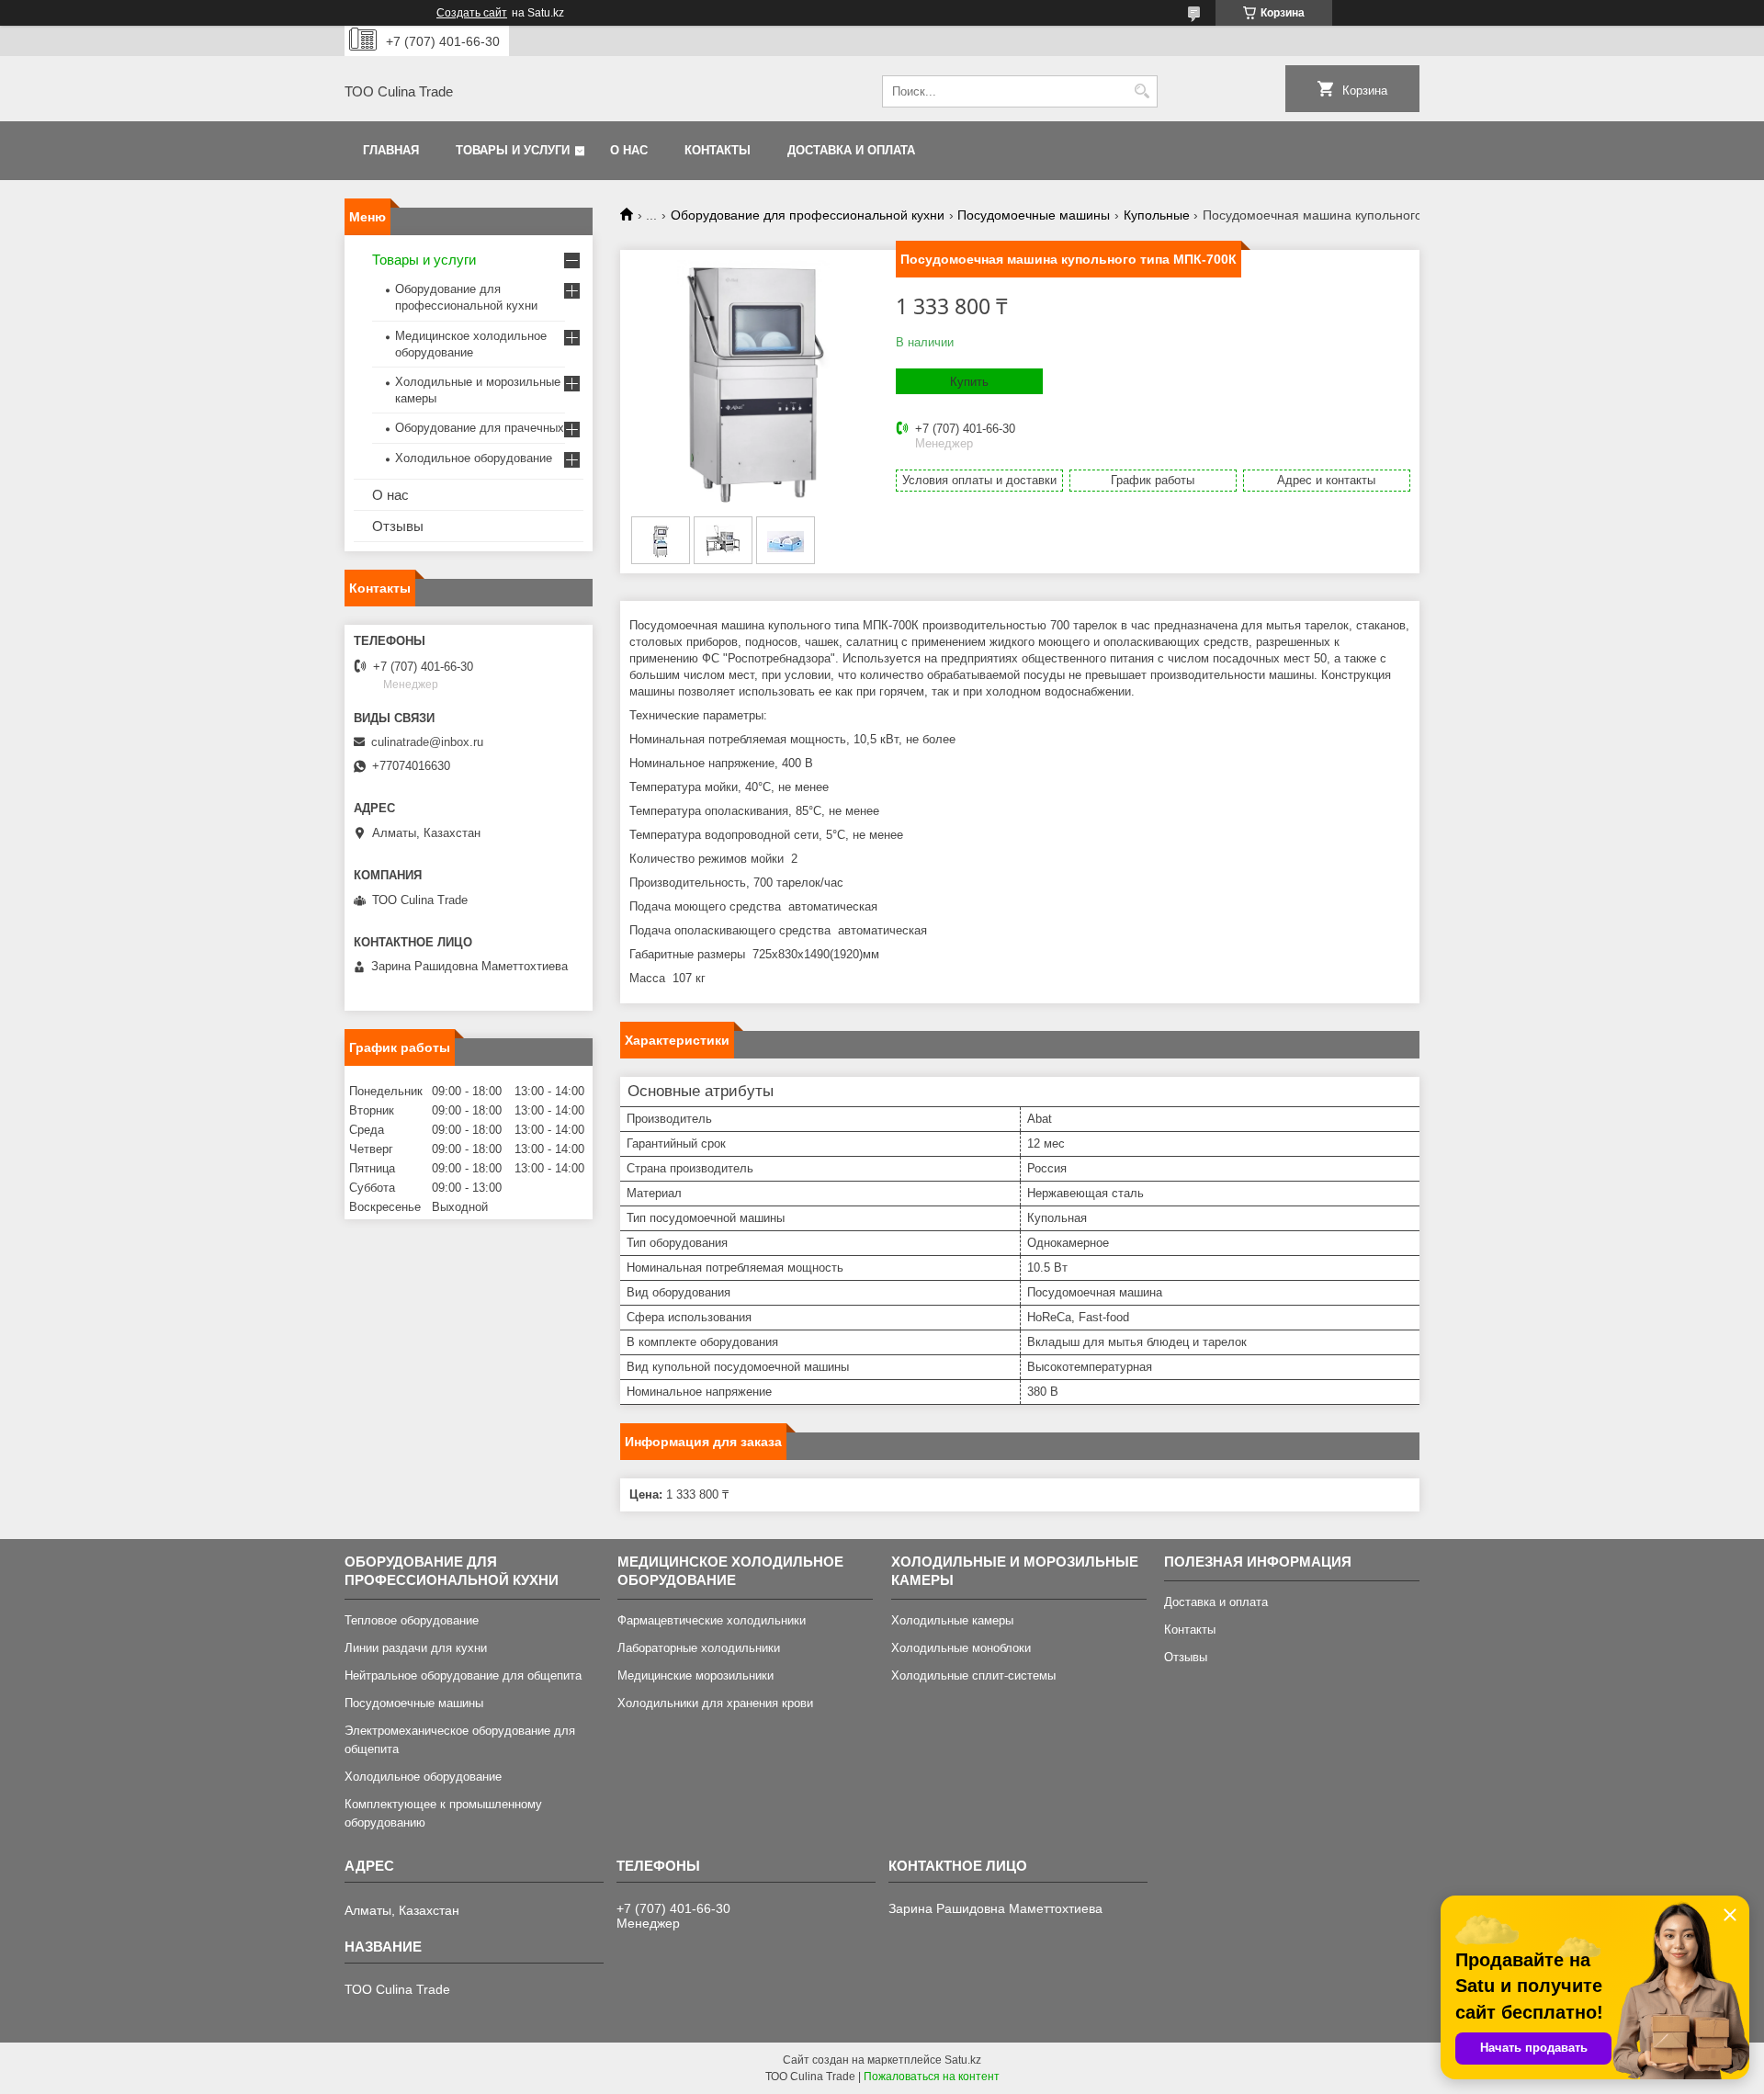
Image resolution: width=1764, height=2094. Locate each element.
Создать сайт (472, 13)
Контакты (718, 150)
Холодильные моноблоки (961, 1648)
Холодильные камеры (952, 1620)
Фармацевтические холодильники (712, 1620)
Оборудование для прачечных (480, 428)
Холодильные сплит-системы (973, 1675)
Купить (969, 382)
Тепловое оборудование (412, 1620)
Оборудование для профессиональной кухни (808, 215)
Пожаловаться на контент (932, 2077)
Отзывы (398, 526)
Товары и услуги (513, 150)
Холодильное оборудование (474, 458)
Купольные (1157, 215)
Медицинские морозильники (695, 1675)
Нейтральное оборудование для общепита (463, 1675)
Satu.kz (963, 2060)
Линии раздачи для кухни (416, 1648)
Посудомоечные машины (1034, 215)
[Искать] (1142, 91)
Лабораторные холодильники (699, 1648)
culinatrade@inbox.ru (427, 742)
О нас (629, 150)
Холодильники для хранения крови (715, 1703)
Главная (391, 150)
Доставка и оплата (851, 150)
